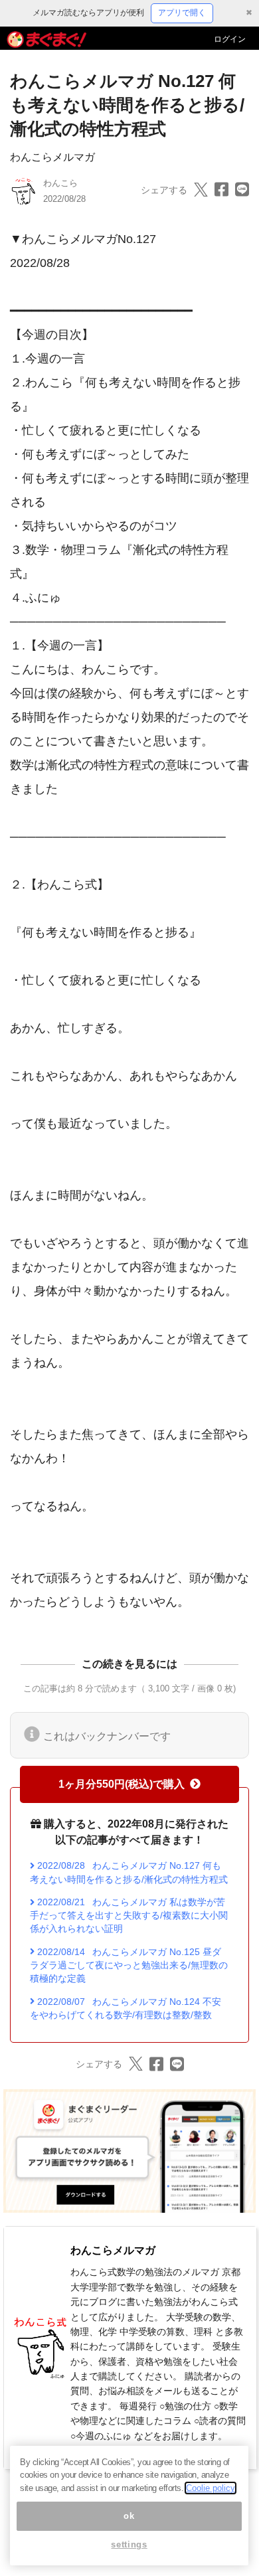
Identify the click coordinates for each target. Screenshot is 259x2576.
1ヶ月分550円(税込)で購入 (122, 1784)
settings (129, 2544)
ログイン (230, 39)
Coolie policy (211, 2488)
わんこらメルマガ (52, 157)
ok (129, 2516)
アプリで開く (182, 13)
